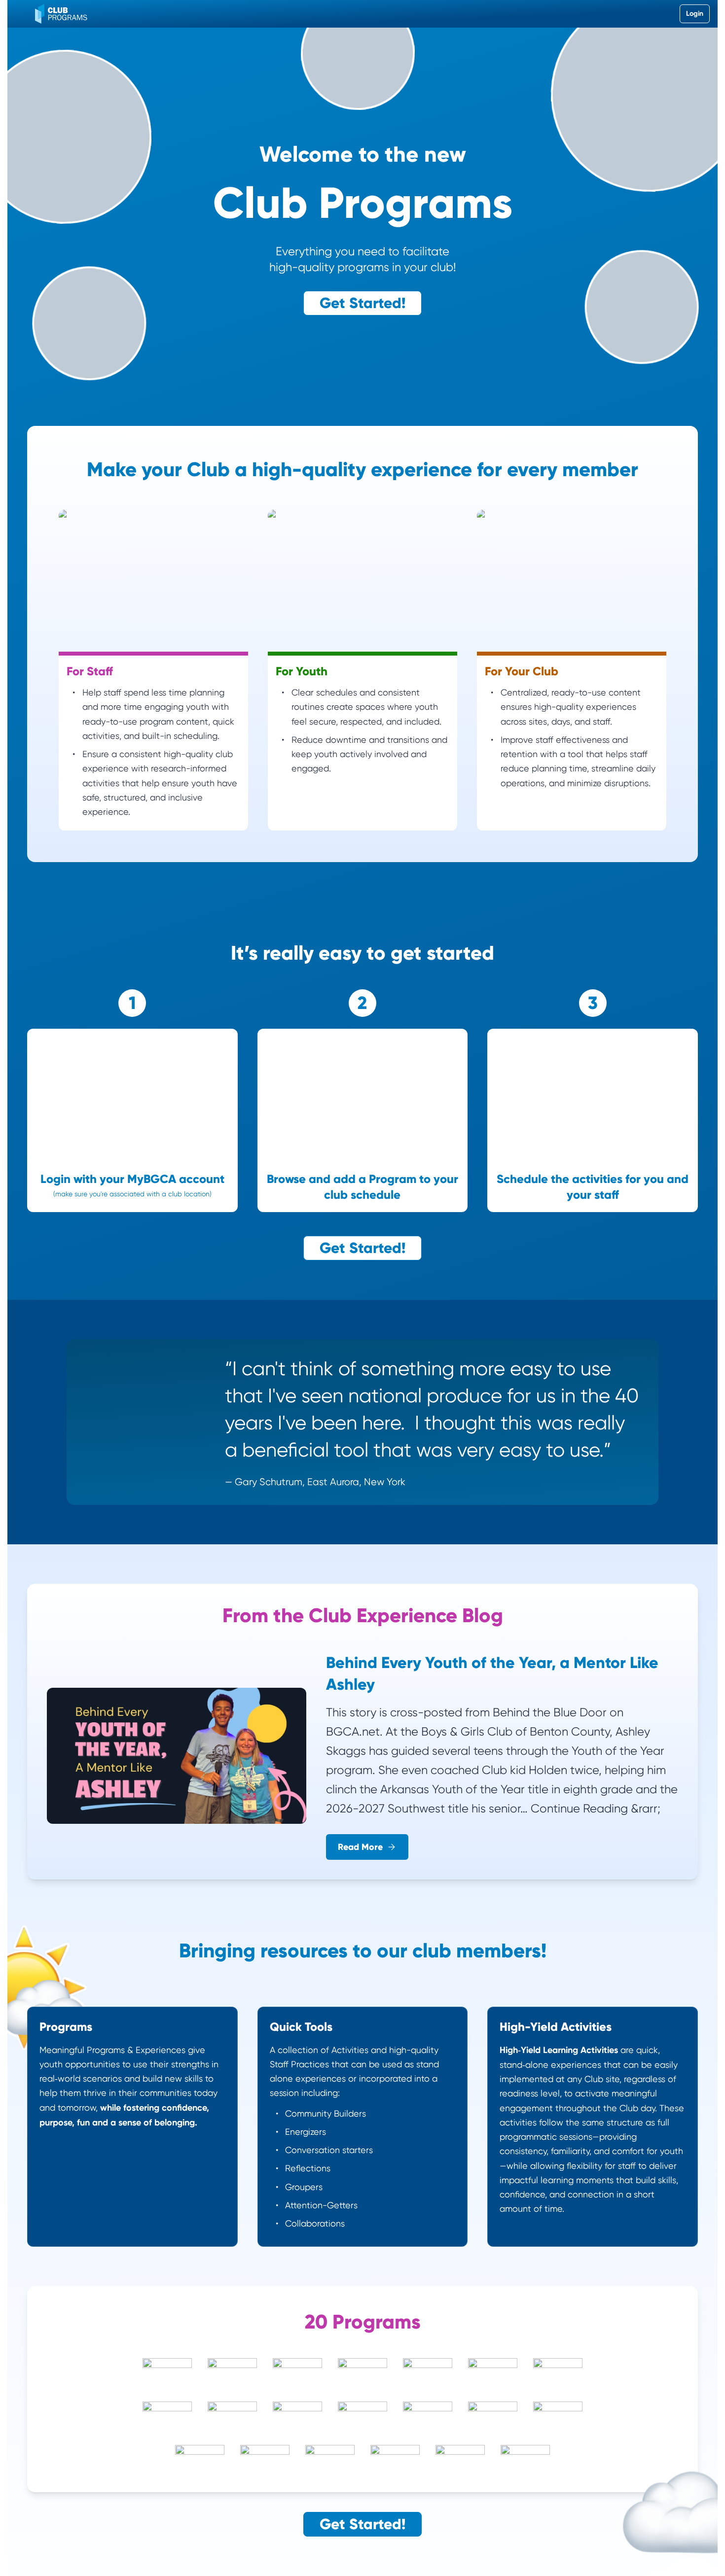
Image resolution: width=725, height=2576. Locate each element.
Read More (360, 1847)
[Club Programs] (61, 14)
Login (695, 14)
